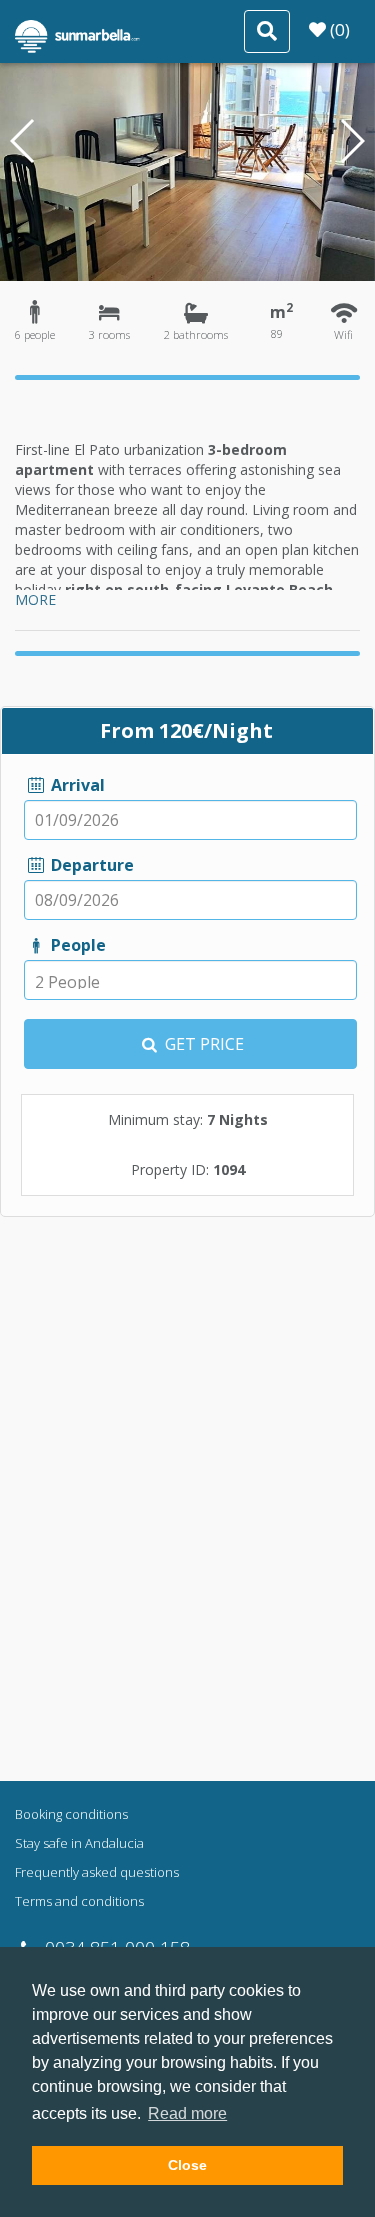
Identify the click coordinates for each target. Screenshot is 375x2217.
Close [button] (187, 2165)
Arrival (75, 785)
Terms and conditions (79, 1901)
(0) (338, 29)
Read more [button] (187, 2113)
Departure (90, 865)
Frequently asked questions (97, 1872)
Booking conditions (71, 1814)
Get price (202, 1044)
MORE (35, 599)
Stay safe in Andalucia (79, 1843)
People (76, 945)
